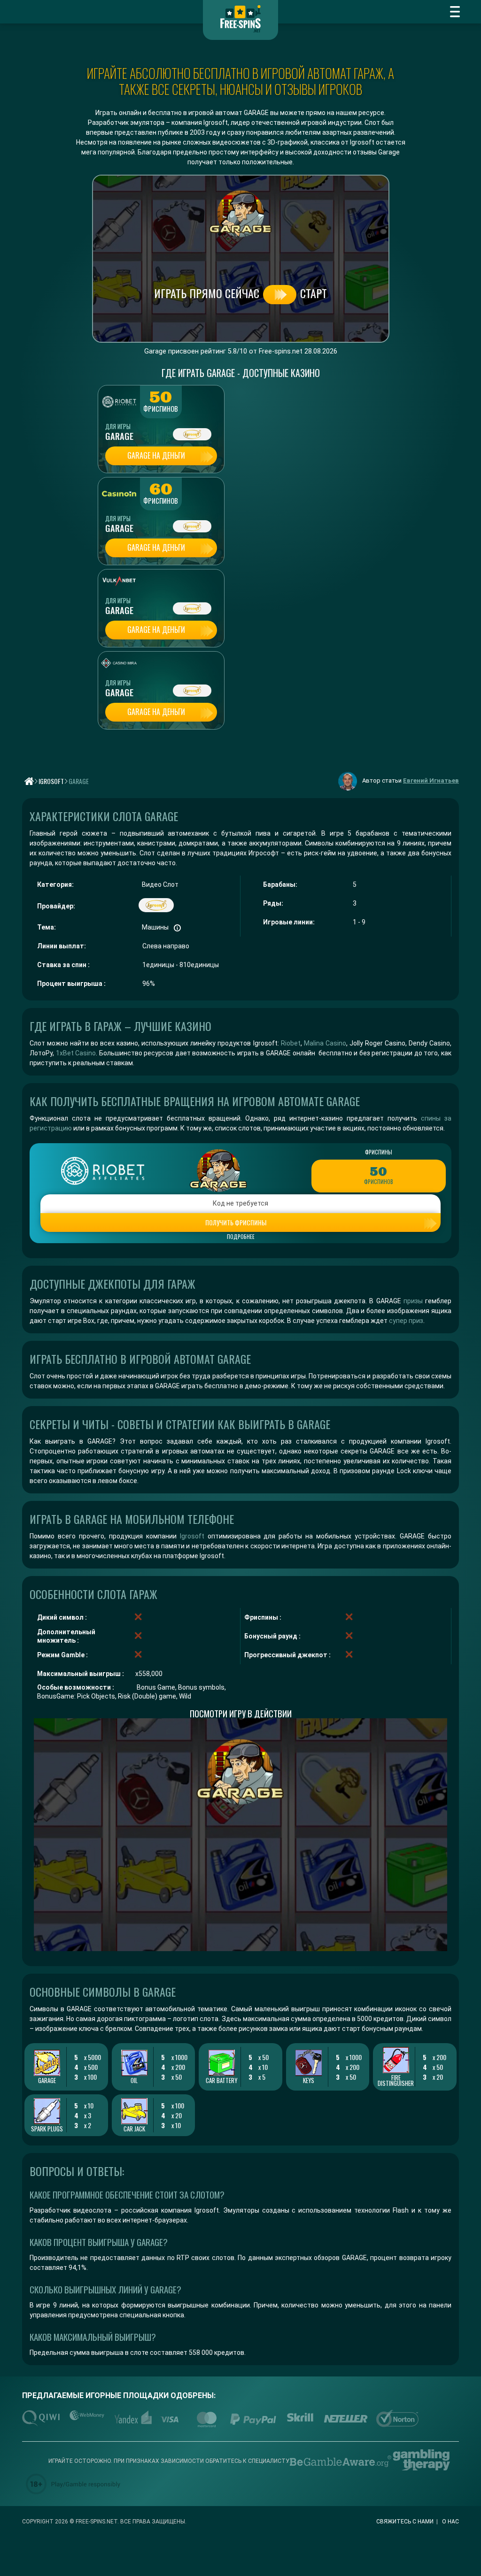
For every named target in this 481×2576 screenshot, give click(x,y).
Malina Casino (325, 1043)
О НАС (450, 2522)
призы (413, 1301)
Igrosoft (192, 1536)
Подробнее (241, 1237)
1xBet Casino (76, 1053)
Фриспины (379, 1152)
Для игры (118, 426)
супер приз (405, 1321)
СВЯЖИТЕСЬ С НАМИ (405, 2522)
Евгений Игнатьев (431, 780)
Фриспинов (161, 409)
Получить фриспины (236, 1222)
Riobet (291, 1043)
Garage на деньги (156, 455)
